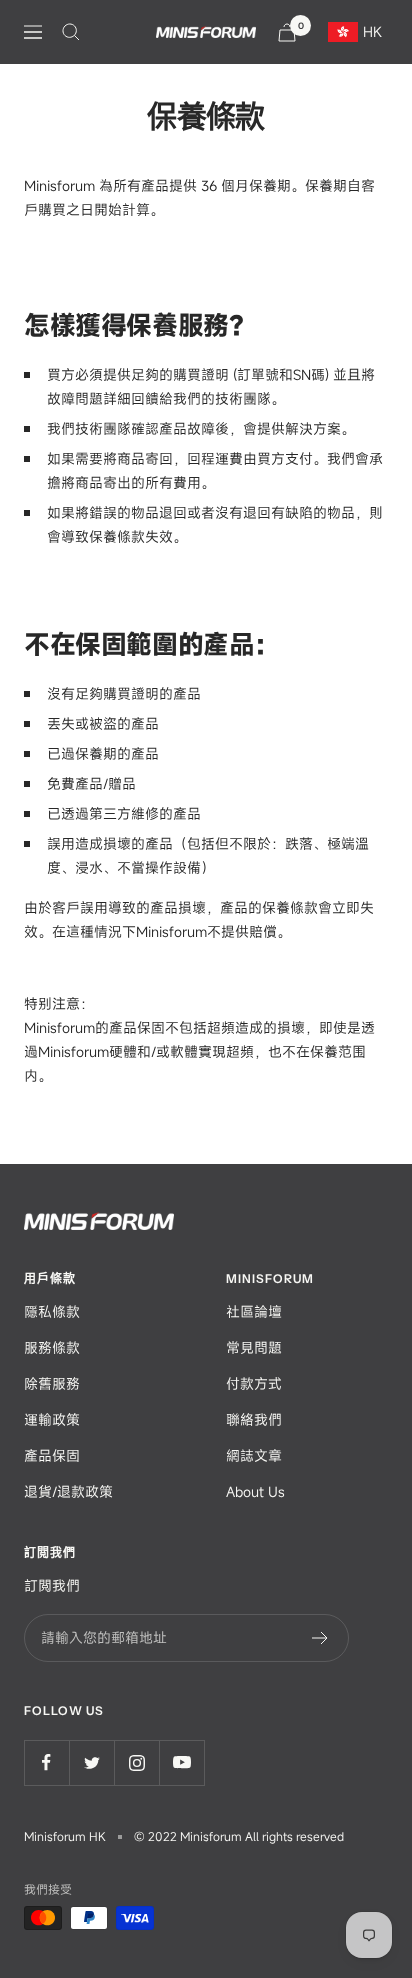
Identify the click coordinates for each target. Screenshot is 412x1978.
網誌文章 (254, 1455)
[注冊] (320, 1638)
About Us (255, 1491)
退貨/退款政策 (68, 1491)
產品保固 (52, 1455)
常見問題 (254, 1347)
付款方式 (254, 1383)
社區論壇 (254, 1311)
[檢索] (71, 32)
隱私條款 (52, 1311)
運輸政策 (52, 1419)
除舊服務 (52, 1383)
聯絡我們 (254, 1419)
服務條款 (52, 1347)
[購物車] (287, 32)
